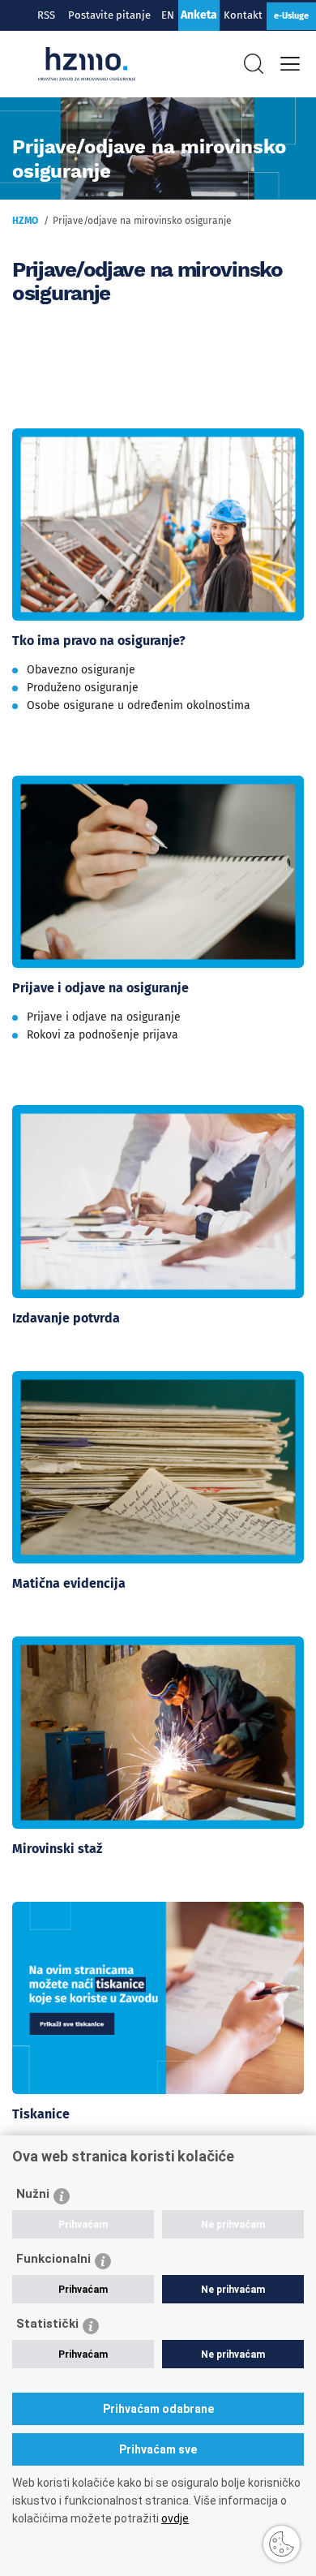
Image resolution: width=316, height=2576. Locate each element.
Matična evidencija (69, 1583)
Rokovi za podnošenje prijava (102, 1035)
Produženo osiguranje (83, 688)
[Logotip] (87, 64)
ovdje (175, 2518)
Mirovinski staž (57, 1849)
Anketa (199, 15)
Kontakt (243, 15)
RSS (46, 15)
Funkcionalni (53, 2259)
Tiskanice (41, 2114)
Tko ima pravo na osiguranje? (99, 641)
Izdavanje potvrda (66, 1318)
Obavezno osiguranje (81, 670)
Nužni (33, 2194)
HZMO (25, 221)
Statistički (47, 2324)
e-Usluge (291, 16)
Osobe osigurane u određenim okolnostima (139, 705)
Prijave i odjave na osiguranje (100, 988)
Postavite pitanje (112, 15)
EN (168, 15)
